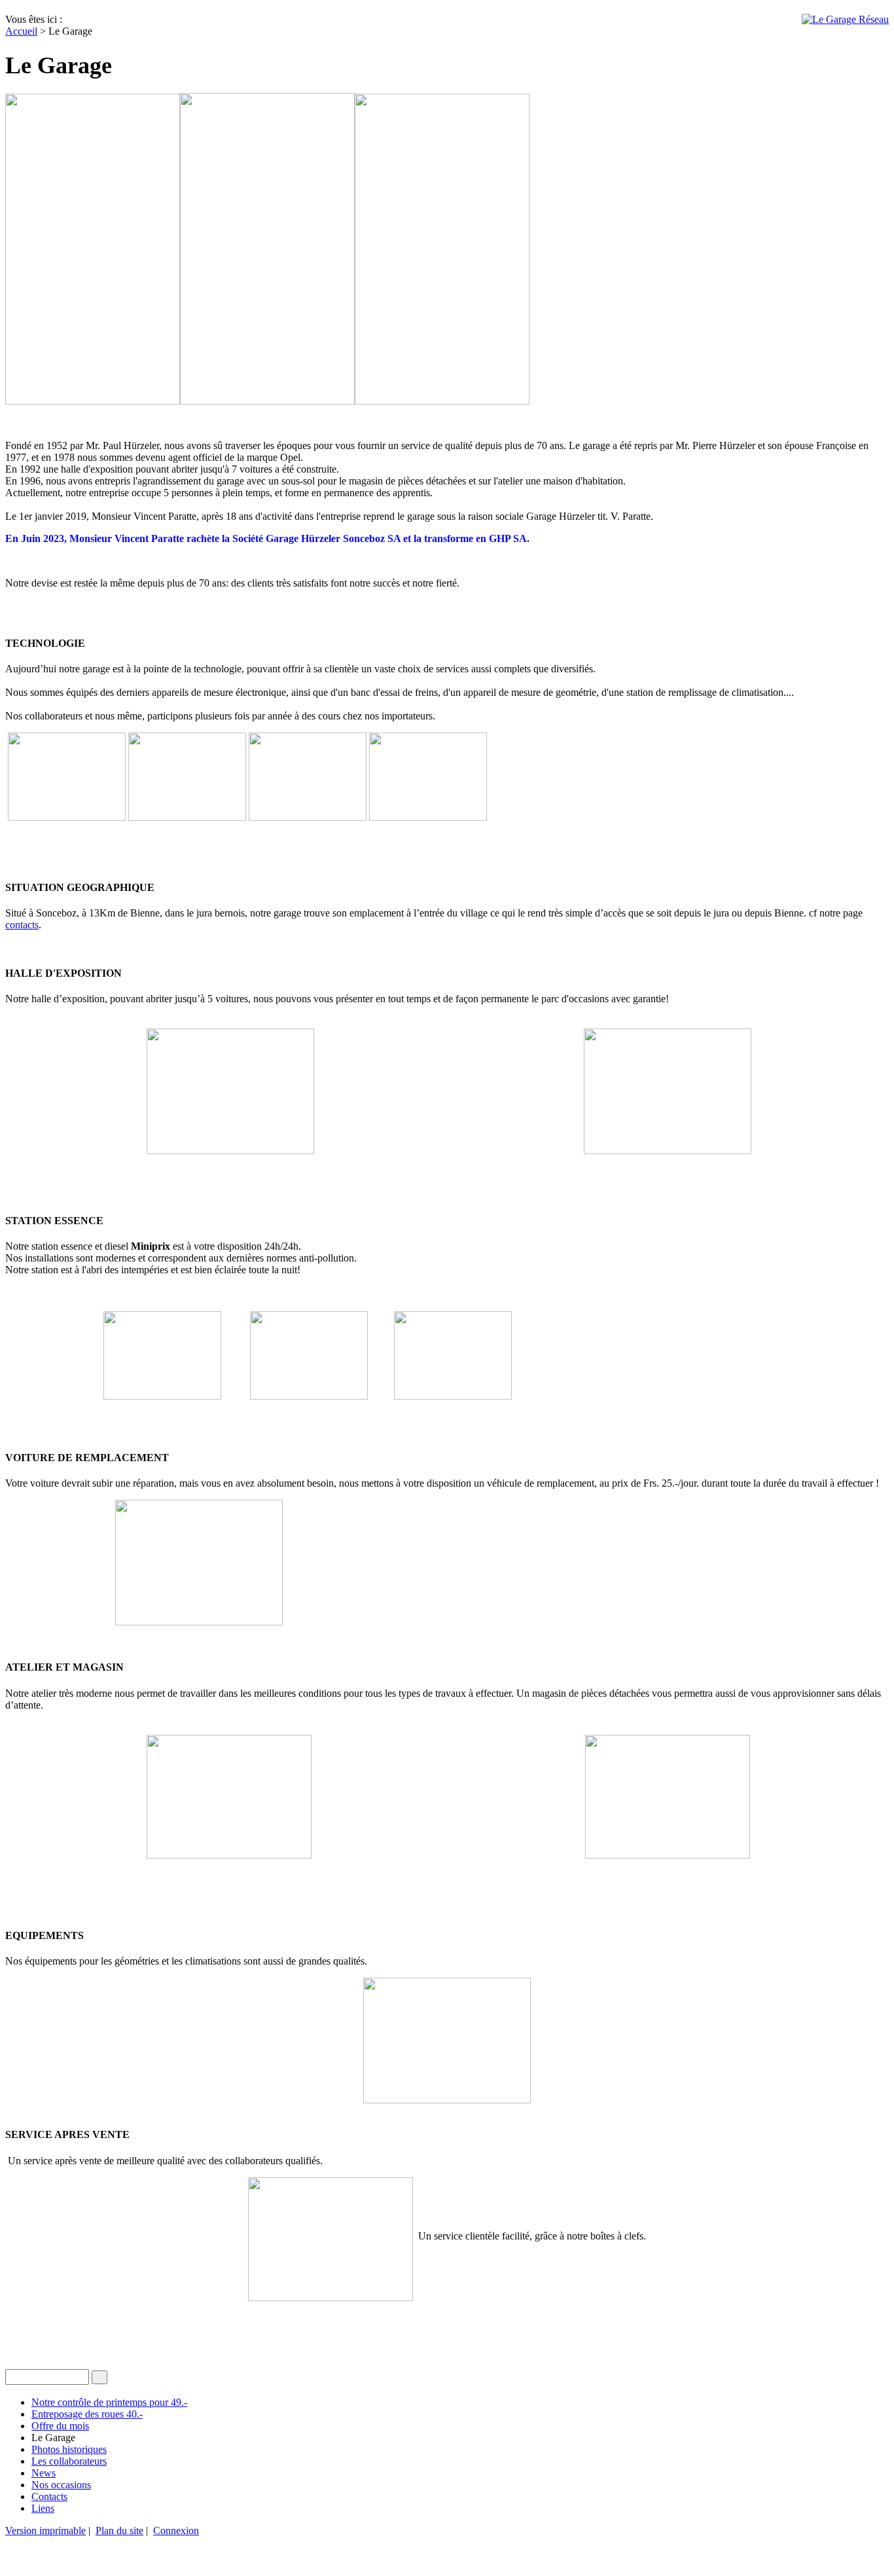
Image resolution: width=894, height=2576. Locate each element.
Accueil (21, 31)
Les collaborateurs (69, 2461)
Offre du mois (60, 2426)
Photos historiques (69, 2449)
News (44, 2473)
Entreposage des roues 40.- (87, 2414)
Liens (43, 2508)
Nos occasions (61, 2485)
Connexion (176, 2531)
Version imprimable (45, 2531)
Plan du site (119, 2531)
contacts (22, 925)
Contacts (49, 2496)
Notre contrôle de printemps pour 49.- (109, 2402)
